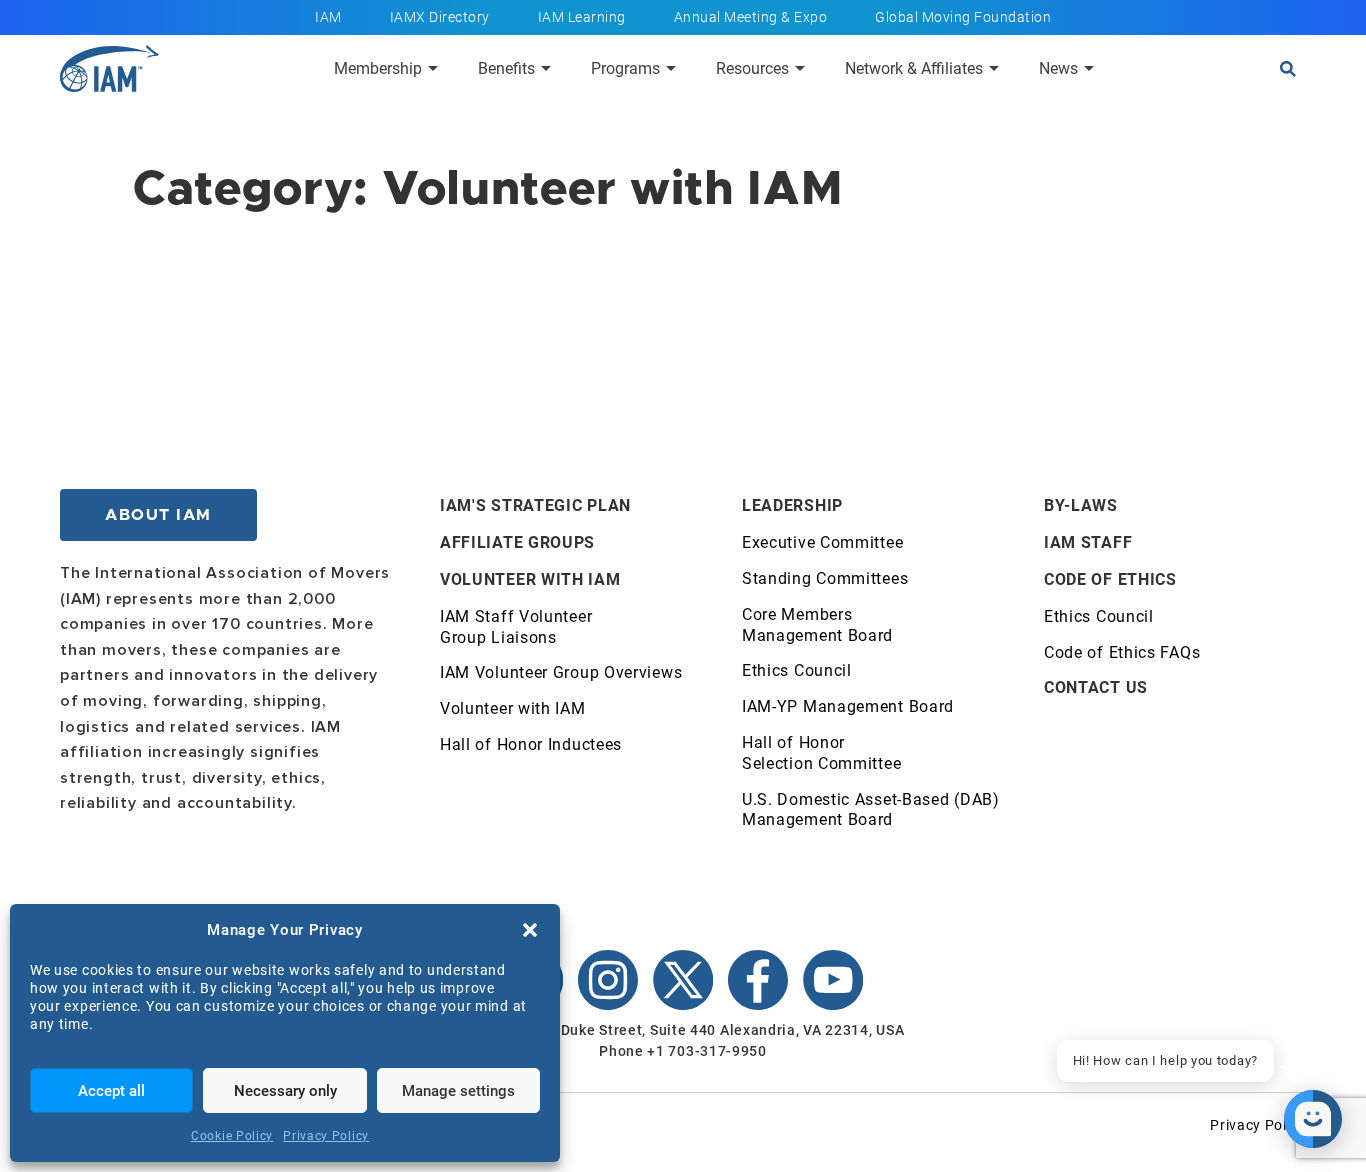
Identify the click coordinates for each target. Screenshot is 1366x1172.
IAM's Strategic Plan (535, 505)
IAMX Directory (440, 17)
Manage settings (458, 1091)
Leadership (792, 505)
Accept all (111, 1091)
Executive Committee (822, 542)
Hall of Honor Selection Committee (821, 753)
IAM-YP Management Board (848, 706)
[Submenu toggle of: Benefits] (546, 68)
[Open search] (1288, 69)
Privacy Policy (326, 1136)
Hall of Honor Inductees (531, 744)
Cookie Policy (232, 1136)
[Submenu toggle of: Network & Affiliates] (994, 68)
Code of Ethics (1110, 579)
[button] (530, 930)
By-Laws (1081, 505)
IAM (328, 17)
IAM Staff (1088, 542)
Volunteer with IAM (530, 579)
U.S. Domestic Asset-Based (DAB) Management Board (871, 810)
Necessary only (285, 1091)
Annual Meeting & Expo (751, 17)
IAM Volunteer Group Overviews (561, 672)
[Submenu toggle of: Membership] (433, 68)
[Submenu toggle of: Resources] (800, 68)
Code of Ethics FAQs (1122, 652)
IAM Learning (582, 17)
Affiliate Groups (517, 542)
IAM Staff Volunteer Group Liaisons (516, 627)
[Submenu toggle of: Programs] (671, 68)
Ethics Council (797, 670)
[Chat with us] (1313, 1119)
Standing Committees (825, 578)
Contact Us (1096, 687)
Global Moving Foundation (963, 17)
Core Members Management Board (817, 625)
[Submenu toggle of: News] (1089, 68)
